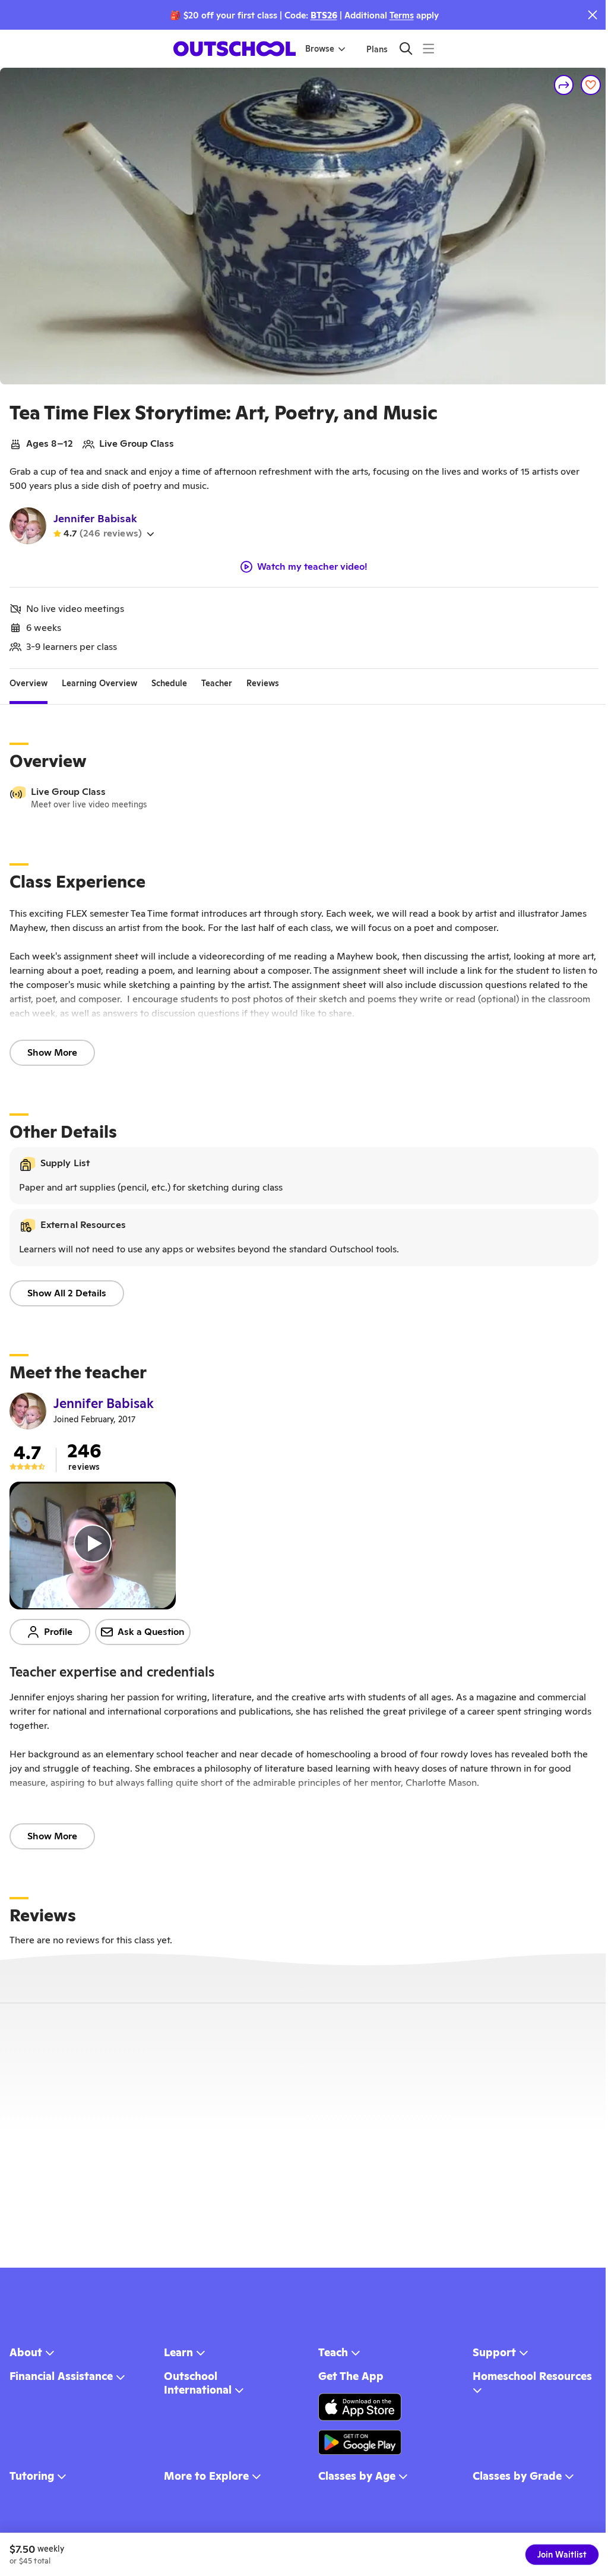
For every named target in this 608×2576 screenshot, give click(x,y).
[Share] (564, 85)
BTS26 (324, 15)
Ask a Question (151, 1632)
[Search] (406, 48)
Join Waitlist (562, 2555)
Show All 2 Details (67, 1293)
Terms (402, 15)
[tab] (28, 683)
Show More (52, 1052)
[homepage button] (235, 49)
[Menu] (428, 48)
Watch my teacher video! (312, 567)
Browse (320, 49)
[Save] (591, 85)
